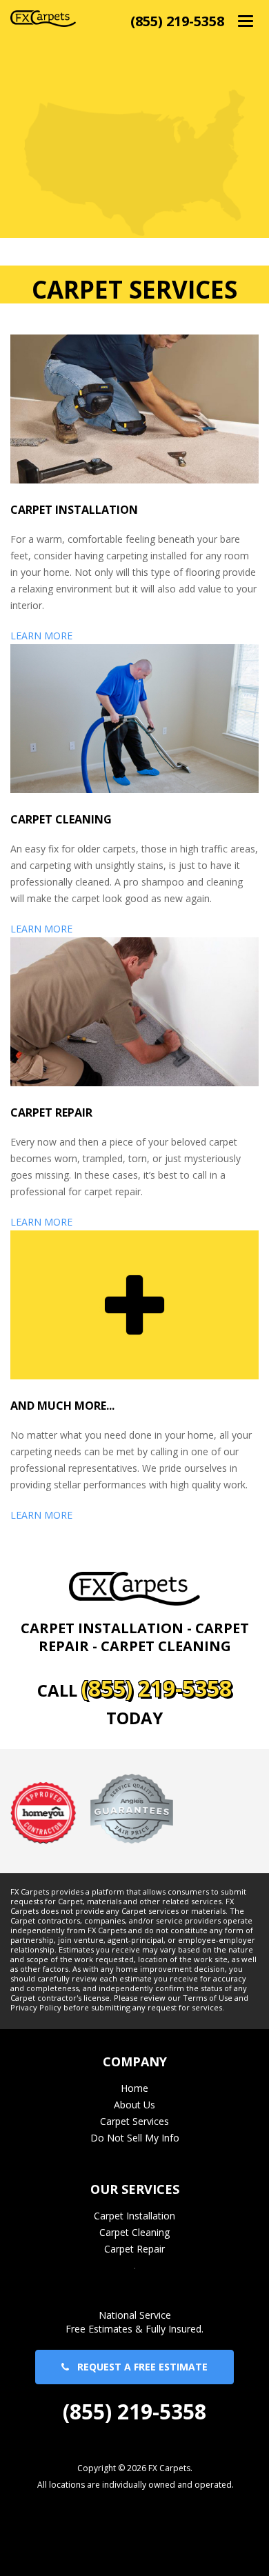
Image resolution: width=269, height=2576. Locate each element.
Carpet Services (134, 2121)
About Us (134, 2105)
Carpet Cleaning (134, 2232)
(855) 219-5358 (177, 21)
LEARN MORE (41, 636)
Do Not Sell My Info (135, 2138)
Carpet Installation (134, 2216)
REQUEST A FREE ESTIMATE (138, 2367)
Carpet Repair (134, 2249)
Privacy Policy (36, 2008)
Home (134, 2088)
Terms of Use (208, 1998)
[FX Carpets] (43, 18)
